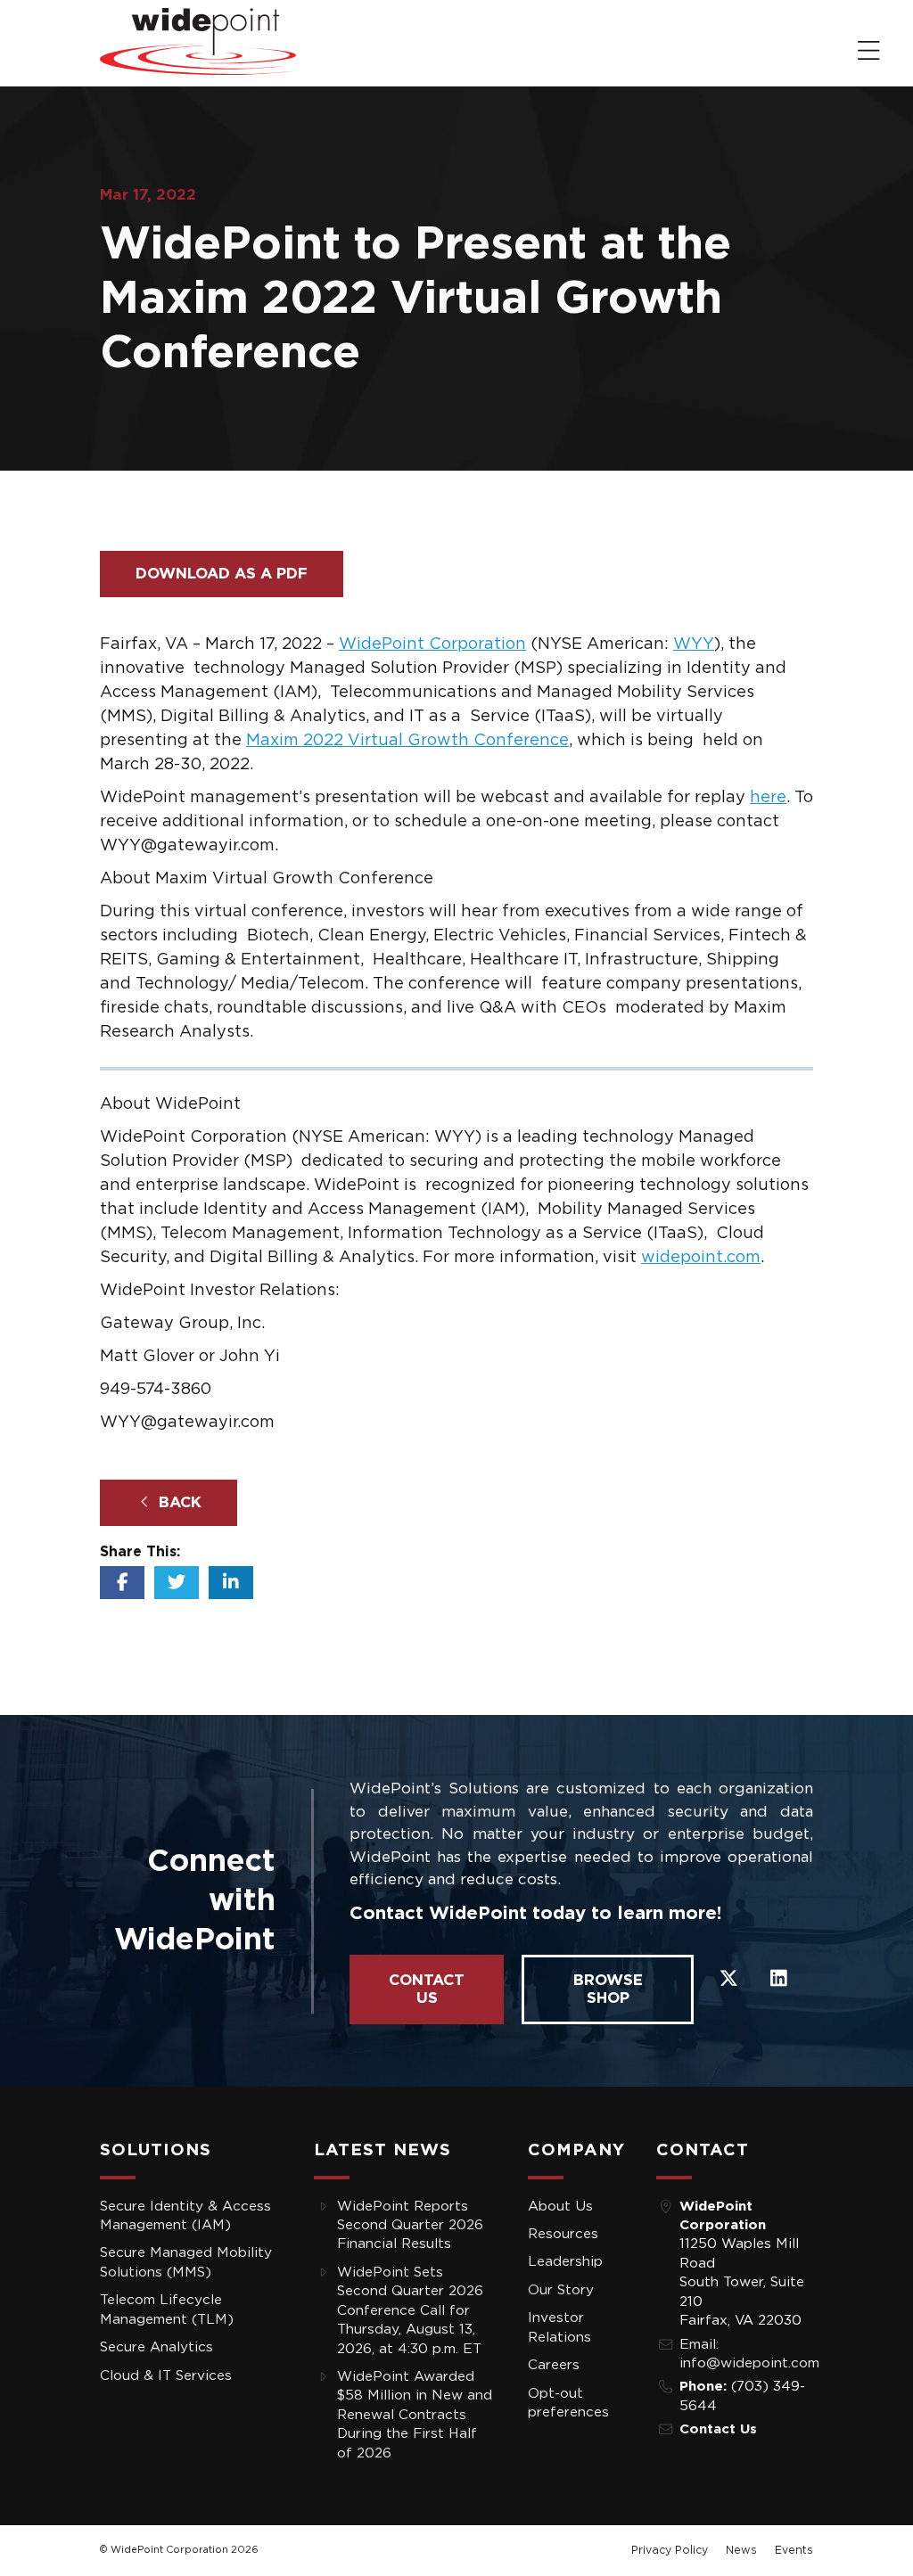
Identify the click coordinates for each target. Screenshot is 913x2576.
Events (794, 2550)
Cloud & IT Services (166, 2376)
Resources (563, 2234)
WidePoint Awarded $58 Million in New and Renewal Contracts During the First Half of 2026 (415, 2415)
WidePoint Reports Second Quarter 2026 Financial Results (410, 2226)
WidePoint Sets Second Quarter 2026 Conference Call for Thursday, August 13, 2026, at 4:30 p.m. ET (410, 2311)
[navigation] (869, 52)
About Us (560, 2207)
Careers (554, 2365)
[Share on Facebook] (122, 1583)
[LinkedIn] (778, 1977)
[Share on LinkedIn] (231, 1583)
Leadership (565, 2262)
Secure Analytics (156, 2347)
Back (178, 1502)
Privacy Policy (670, 2550)
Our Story (561, 2290)
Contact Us (427, 1989)
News (741, 2550)
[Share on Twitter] (177, 1583)
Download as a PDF (222, 574)
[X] (728, 1977)
